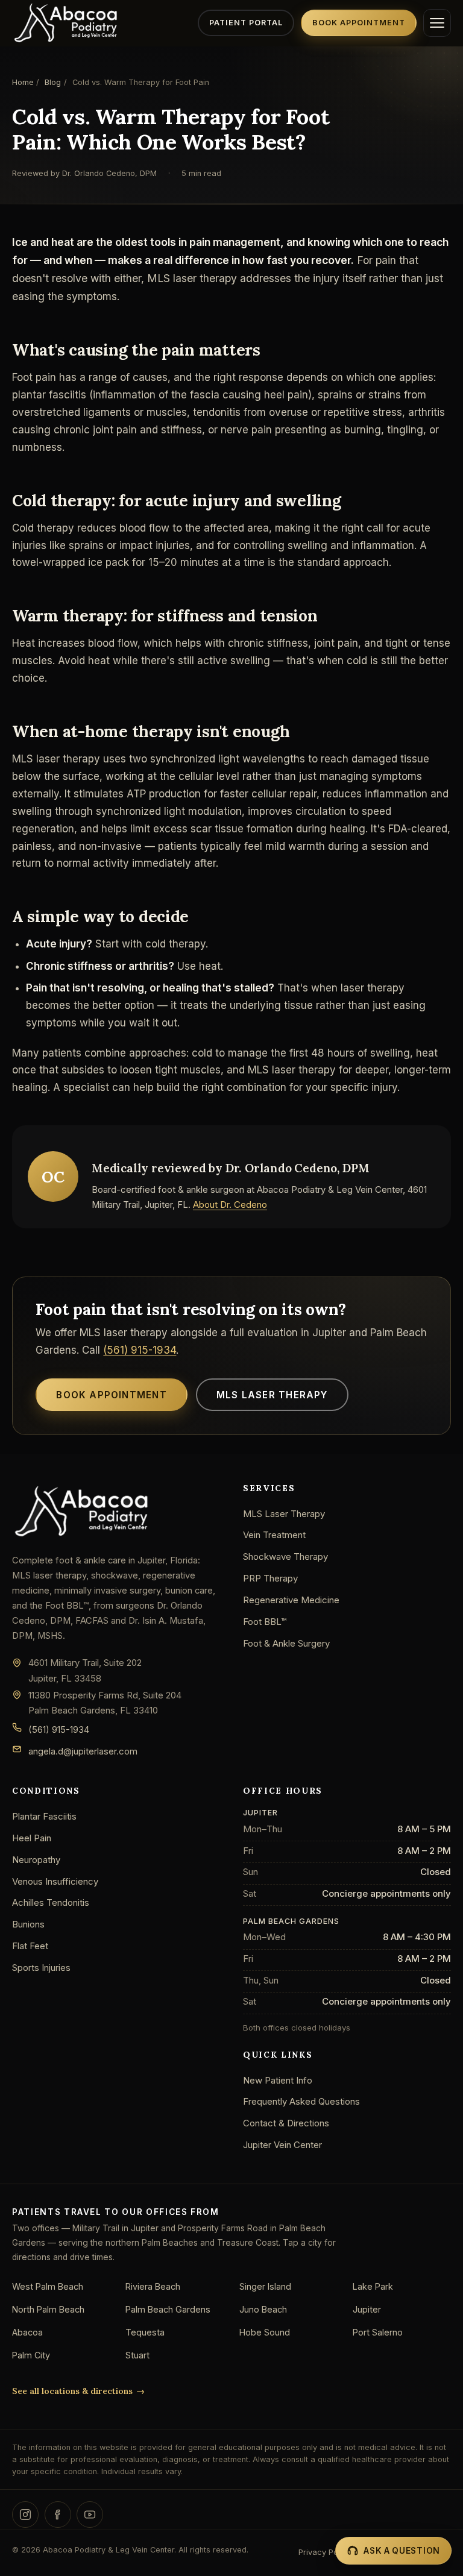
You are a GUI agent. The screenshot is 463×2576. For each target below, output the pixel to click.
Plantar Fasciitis (44, 1816)
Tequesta (145, 2332)
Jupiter (367, 2309)
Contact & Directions (286, 2123)
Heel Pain (32, 1838)
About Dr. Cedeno (230, 1205)
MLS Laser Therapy (272, 1395)
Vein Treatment (274, 1535)
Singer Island (265, 2286)
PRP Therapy (270, 1578)
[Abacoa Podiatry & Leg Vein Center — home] (66, 23)
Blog (53, 82)
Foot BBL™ (265, 1622)
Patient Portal (246, 23)
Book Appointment (359, 23)
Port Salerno (378, 2332)
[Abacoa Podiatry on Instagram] (25, 2515)
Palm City (31, 2355)
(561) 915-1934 (140, 1350)
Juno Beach (263, 2309)
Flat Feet (30, 1946)
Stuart (137, 2355)
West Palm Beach (48, 2286)
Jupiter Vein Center (282, 2145)
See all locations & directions (72, 2391)
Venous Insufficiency (55, 1881)
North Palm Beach (48, 2309)
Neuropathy (36, 1860)
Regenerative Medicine (291, 1600)
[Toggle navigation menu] (437, 23)
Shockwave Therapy (285, 1557)
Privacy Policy (325, 2552)
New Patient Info (278, 2080)
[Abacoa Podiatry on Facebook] (58, 2515)
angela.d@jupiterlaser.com (83, 1751)
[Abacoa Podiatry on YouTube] (90, 2515)
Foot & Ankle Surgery (286, 1643)
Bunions (28, 1924)
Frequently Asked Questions (301, 2101)
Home (23, 82)
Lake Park (373, 2286)
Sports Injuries (41, 1968)
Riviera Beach (153, 2286)
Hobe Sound (265, 2332)
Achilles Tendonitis (51, 1902)
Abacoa (27, 2332)
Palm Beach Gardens (168, 2309)
